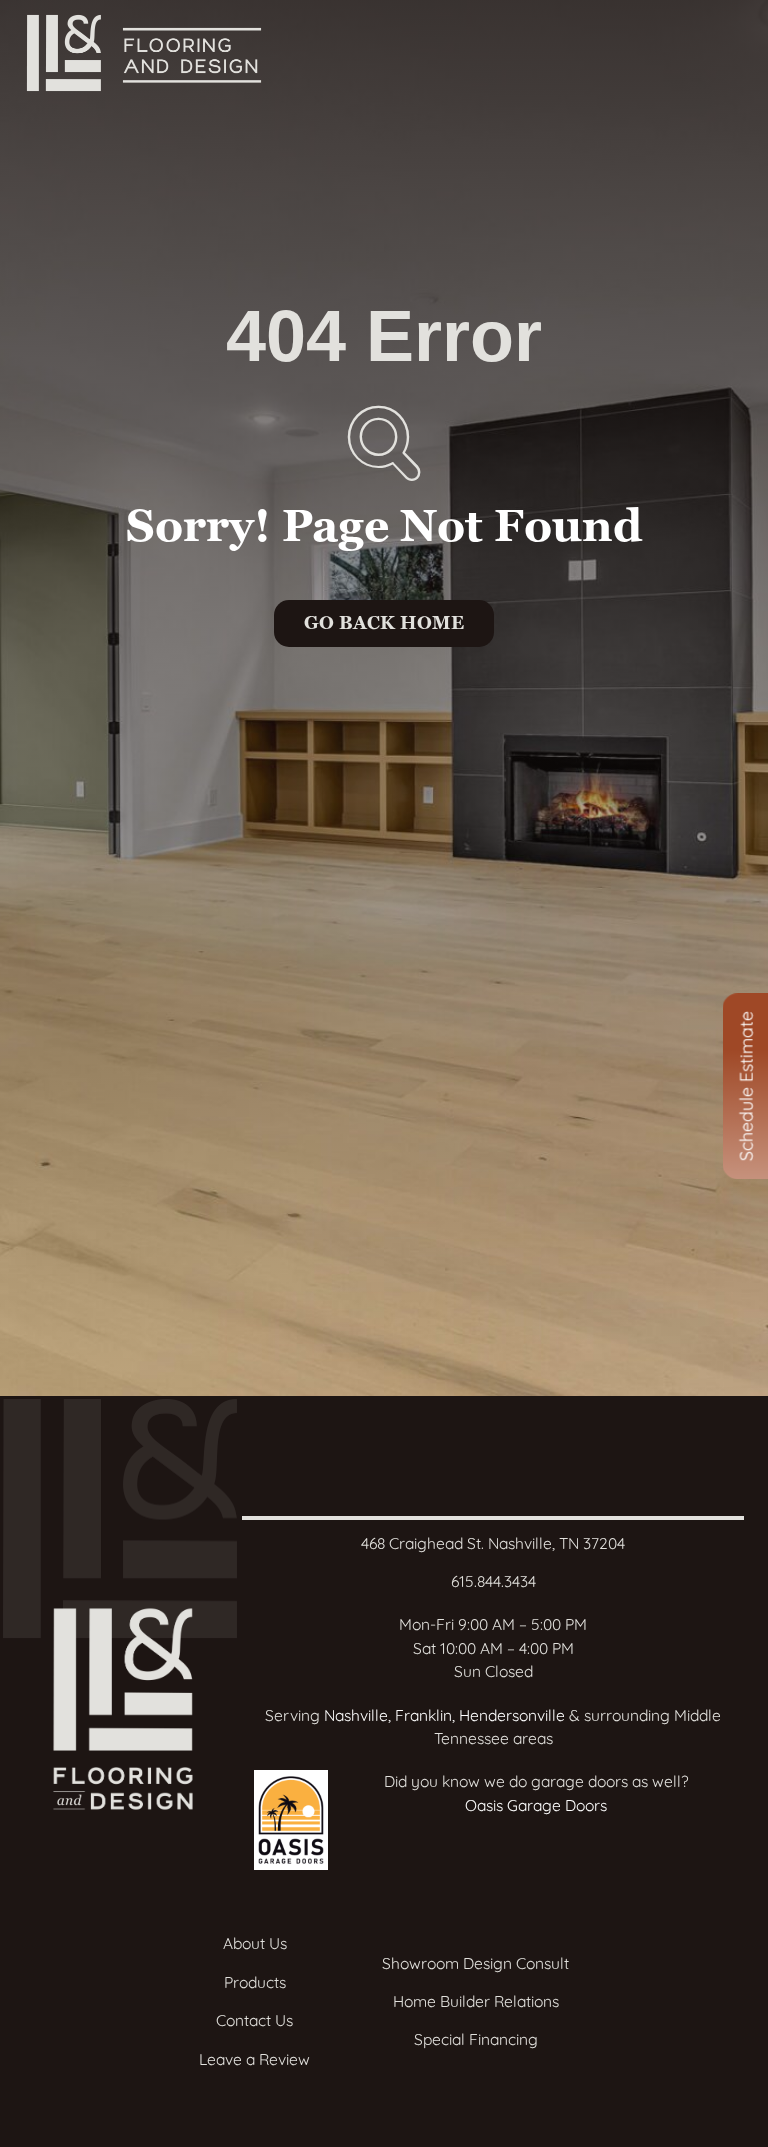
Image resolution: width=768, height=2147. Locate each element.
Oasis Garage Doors (536, 1805)
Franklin (423, 1715)
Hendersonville (512, 1715)
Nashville (356, 1715)
